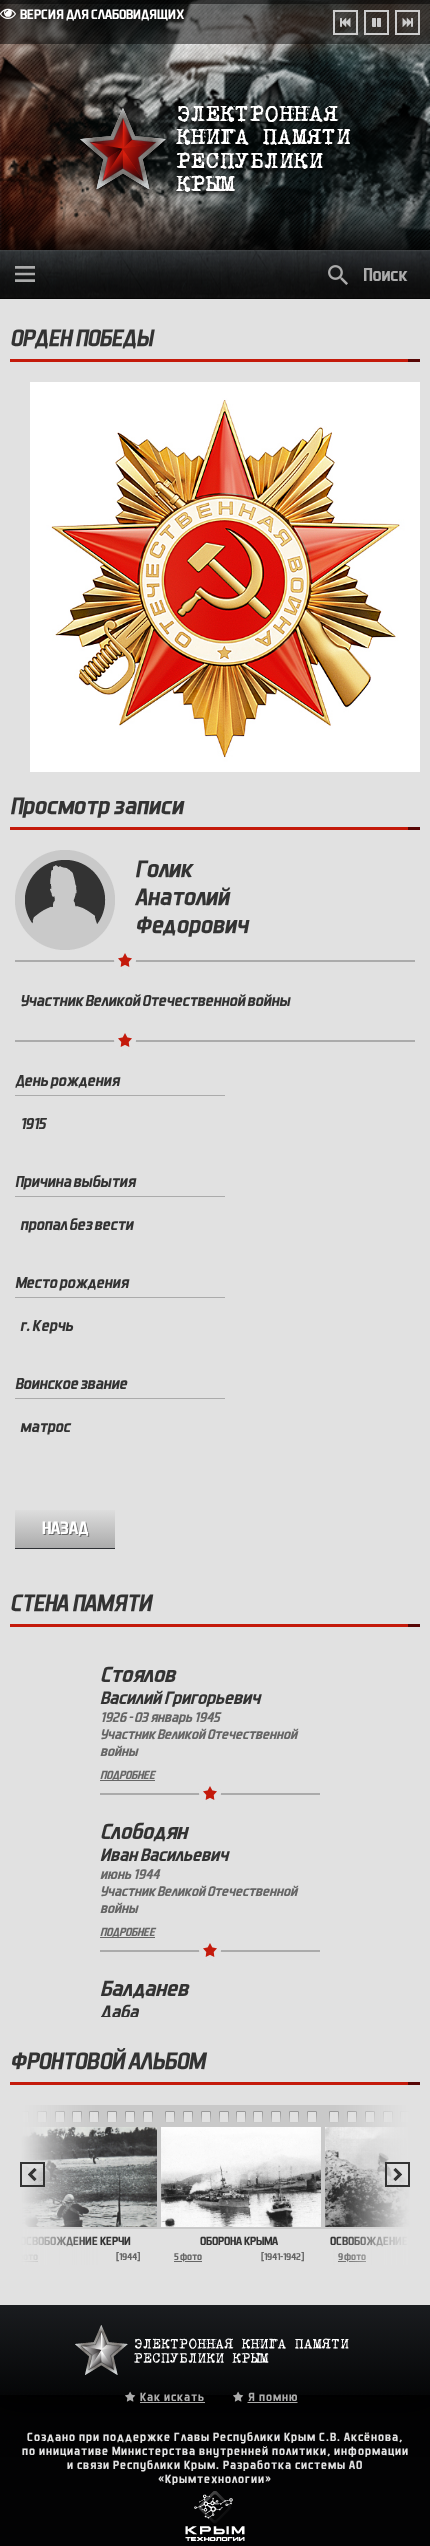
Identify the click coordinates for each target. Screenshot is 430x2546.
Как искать (172, 2397)
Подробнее (127, 1775)
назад (65, 1528)
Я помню (273, 2397)
